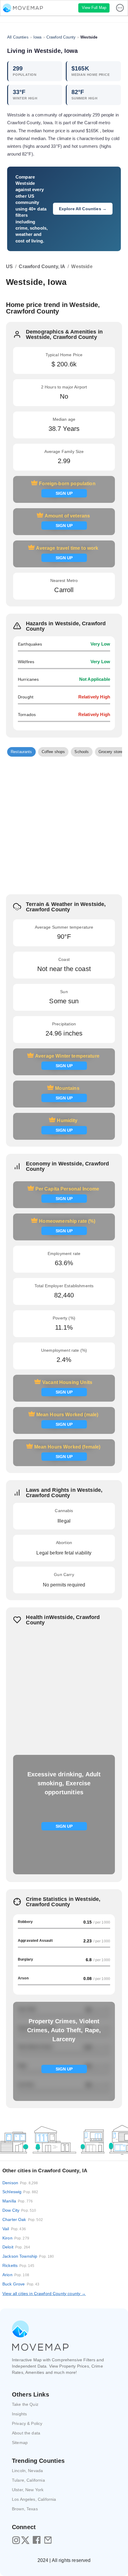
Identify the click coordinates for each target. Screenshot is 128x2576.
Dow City (19, 2210)
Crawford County (61, 37)
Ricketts (18, 2265)
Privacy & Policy (27, 2423)
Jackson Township (28, 2256)
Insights (19, 2414)
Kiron (16, 2238)
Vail (14, 2229)
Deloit (16, 2247)
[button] (21, 752)
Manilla (18, 2201)
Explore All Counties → (83, 209)
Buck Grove (21, 2284)
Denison (20, 2183)
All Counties (18, 37)
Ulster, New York (28, 2490)
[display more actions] (121, 8)
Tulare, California (28, 2480)
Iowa (38, 37)
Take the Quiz (25, 2404)
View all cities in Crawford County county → (44, 2294)
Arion (16, 2275)
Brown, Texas (25, 2509)
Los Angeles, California (34, 2499)
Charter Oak (23, 2219)
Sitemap (20, 2443)
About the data (26, 2433)
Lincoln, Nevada (27, 2471)
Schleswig (20, 2192)
